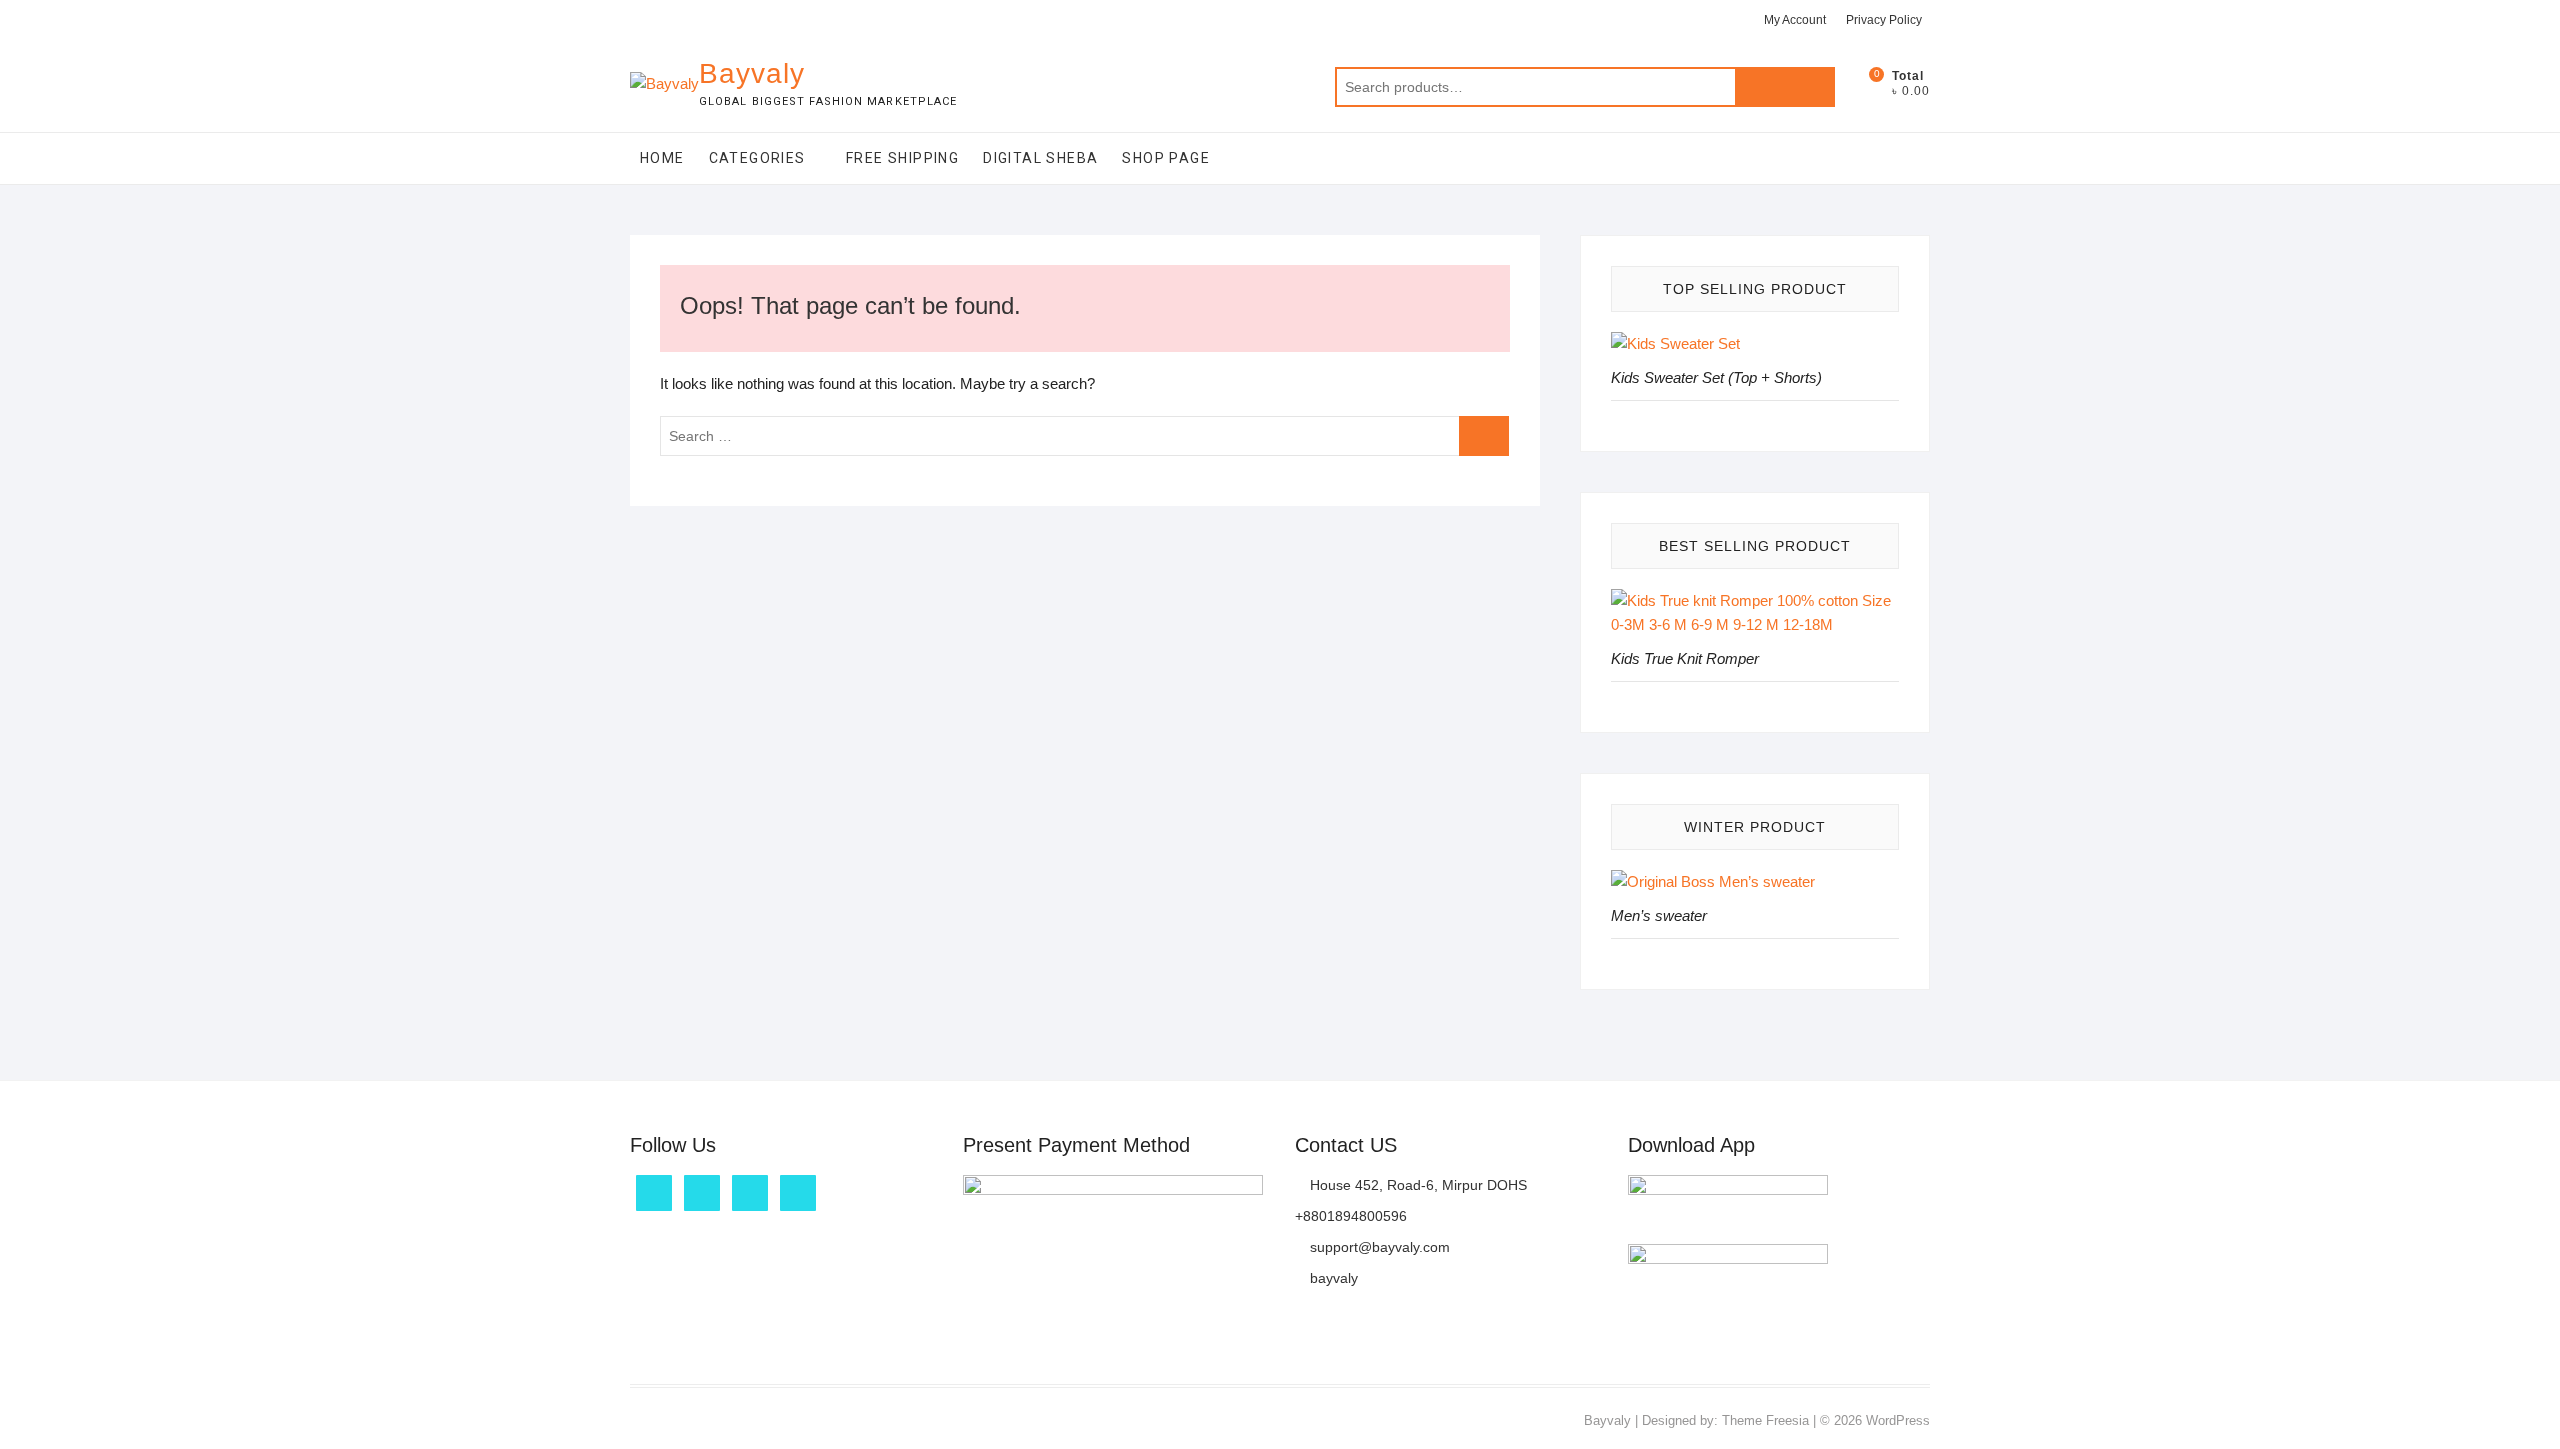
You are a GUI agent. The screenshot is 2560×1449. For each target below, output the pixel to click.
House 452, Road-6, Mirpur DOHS (1416, 1185)
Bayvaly (752, 73)
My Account (1795, 20)
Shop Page (1166, 158)
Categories (757, 158)
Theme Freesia (1765, 1420)
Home (662, 158)
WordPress (1898, 1420)
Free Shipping (902, 158)
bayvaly (1332, 1278)
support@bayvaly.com (1378, 1247)
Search (1785, 87)
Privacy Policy (1884, 20)
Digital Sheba (1040, 158)
